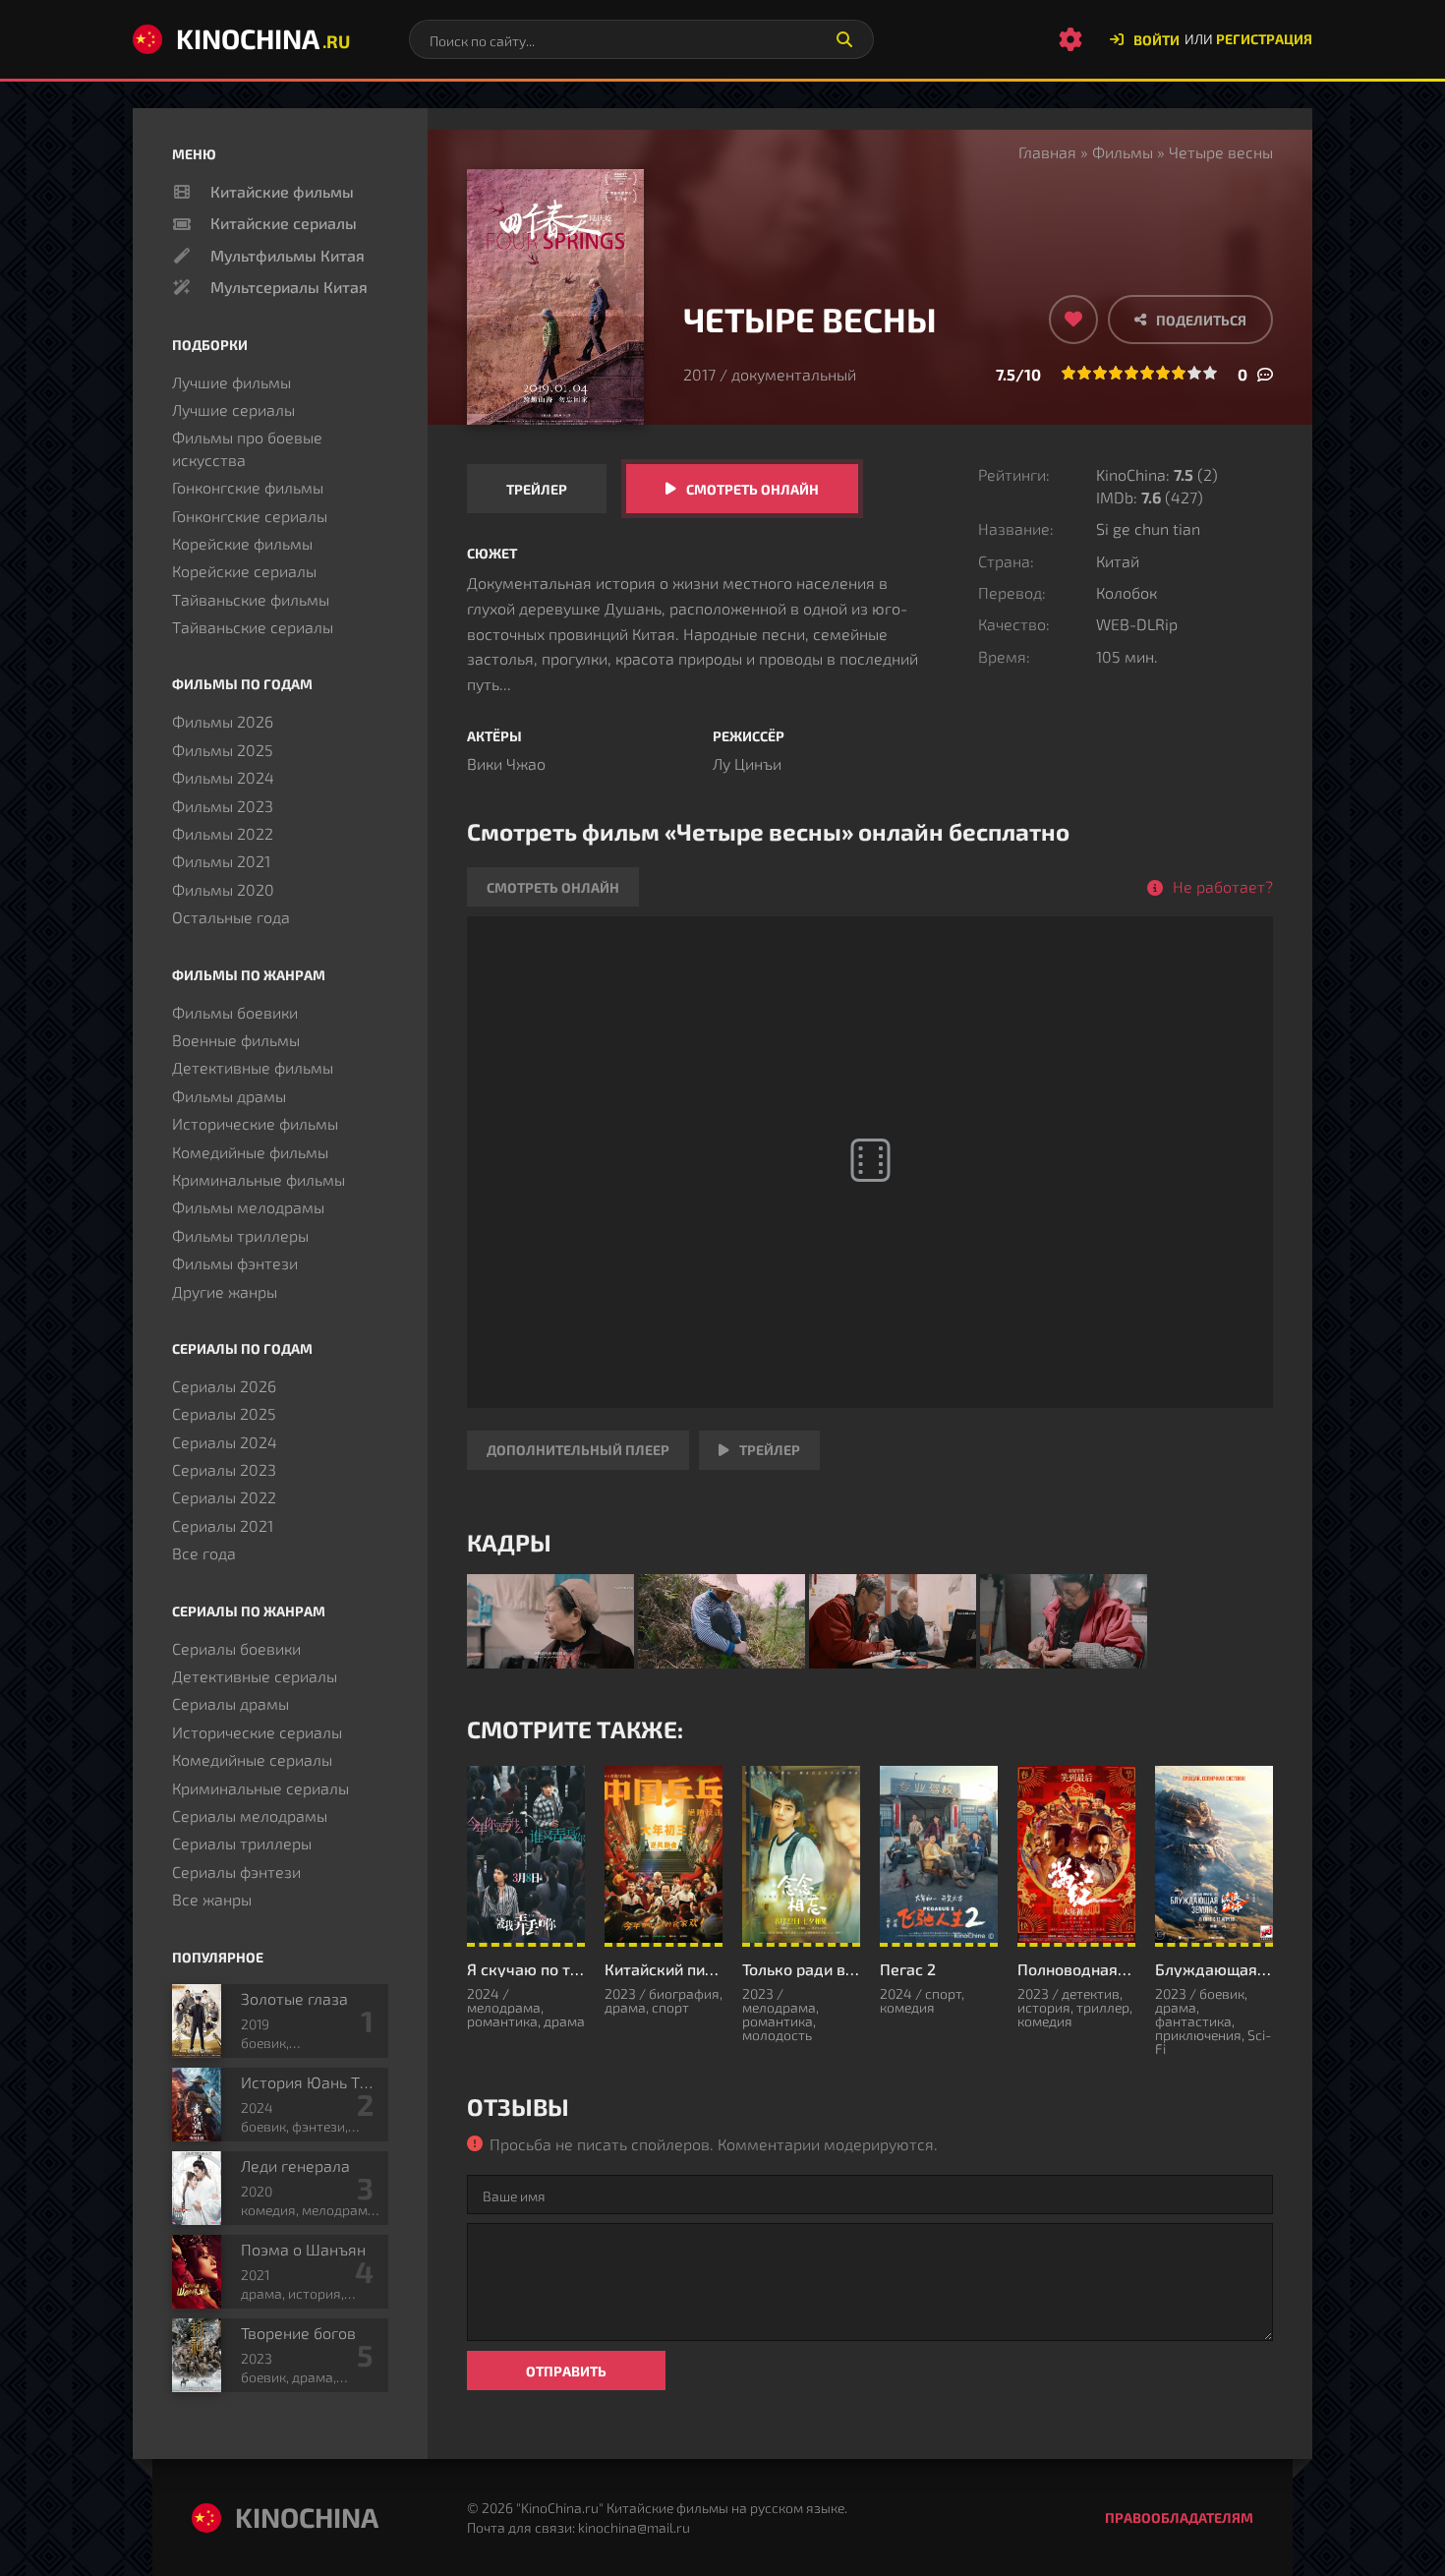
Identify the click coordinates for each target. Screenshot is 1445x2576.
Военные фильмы (236, 1040)
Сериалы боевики (236, 1648)
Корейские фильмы (242, 543)
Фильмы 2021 (221, 861)
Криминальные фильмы (259, 1179)
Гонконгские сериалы (250, 516)
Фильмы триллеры (240, 1235)
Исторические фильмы (255, 1123)
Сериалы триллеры (242, 1843)
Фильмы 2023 (223, 806)
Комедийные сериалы (252, 1759)
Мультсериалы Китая (289, 287)
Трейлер (537, 489)
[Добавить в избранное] (1073, 320)
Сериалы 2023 (224, 1469)
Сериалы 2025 (224, 1413)
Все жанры (212, 1899)
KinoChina (263, 38)
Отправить (566, 2371)
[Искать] (844, 39)
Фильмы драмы (229, 1096)
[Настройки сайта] (1070, 39)
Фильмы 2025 (223, 750)
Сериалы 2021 (223, 1525)
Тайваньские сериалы (253, 627)
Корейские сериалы (244, 571)
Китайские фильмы (282, 191)
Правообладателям (1179, 2517)
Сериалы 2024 (225, 1442)
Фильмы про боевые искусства (247, 448)
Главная (1047, 152)
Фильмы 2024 (223, 777)
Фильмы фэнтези (235, 1263)
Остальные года (231, 917)
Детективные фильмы (253, 1067)
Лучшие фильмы (231, 382)
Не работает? (1223, 886)
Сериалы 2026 (224, 1386)
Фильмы (1123, 152)
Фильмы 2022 (223, 833)
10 (1210, 373)
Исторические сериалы (257, 1732)
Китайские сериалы (284, 223)
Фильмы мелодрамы (248, 1207)
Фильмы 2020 (223, 889)
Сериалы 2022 (224, 1497)
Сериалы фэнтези (236, 1872)
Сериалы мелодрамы (250, 1815)
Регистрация (1264, 39)
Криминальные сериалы (260, 1788)
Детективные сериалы (255, 1676)
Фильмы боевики (235, 1012)
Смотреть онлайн (752, 489)
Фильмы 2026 (223, 721)
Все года (204, 1553)
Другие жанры (225, 1291)
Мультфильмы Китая (288, 255)
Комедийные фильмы (250, 1152)
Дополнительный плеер (578, 1450)
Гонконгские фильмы (248, 487)
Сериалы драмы (231, 1703)
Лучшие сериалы (233, 410)
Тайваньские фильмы (251, 599)
